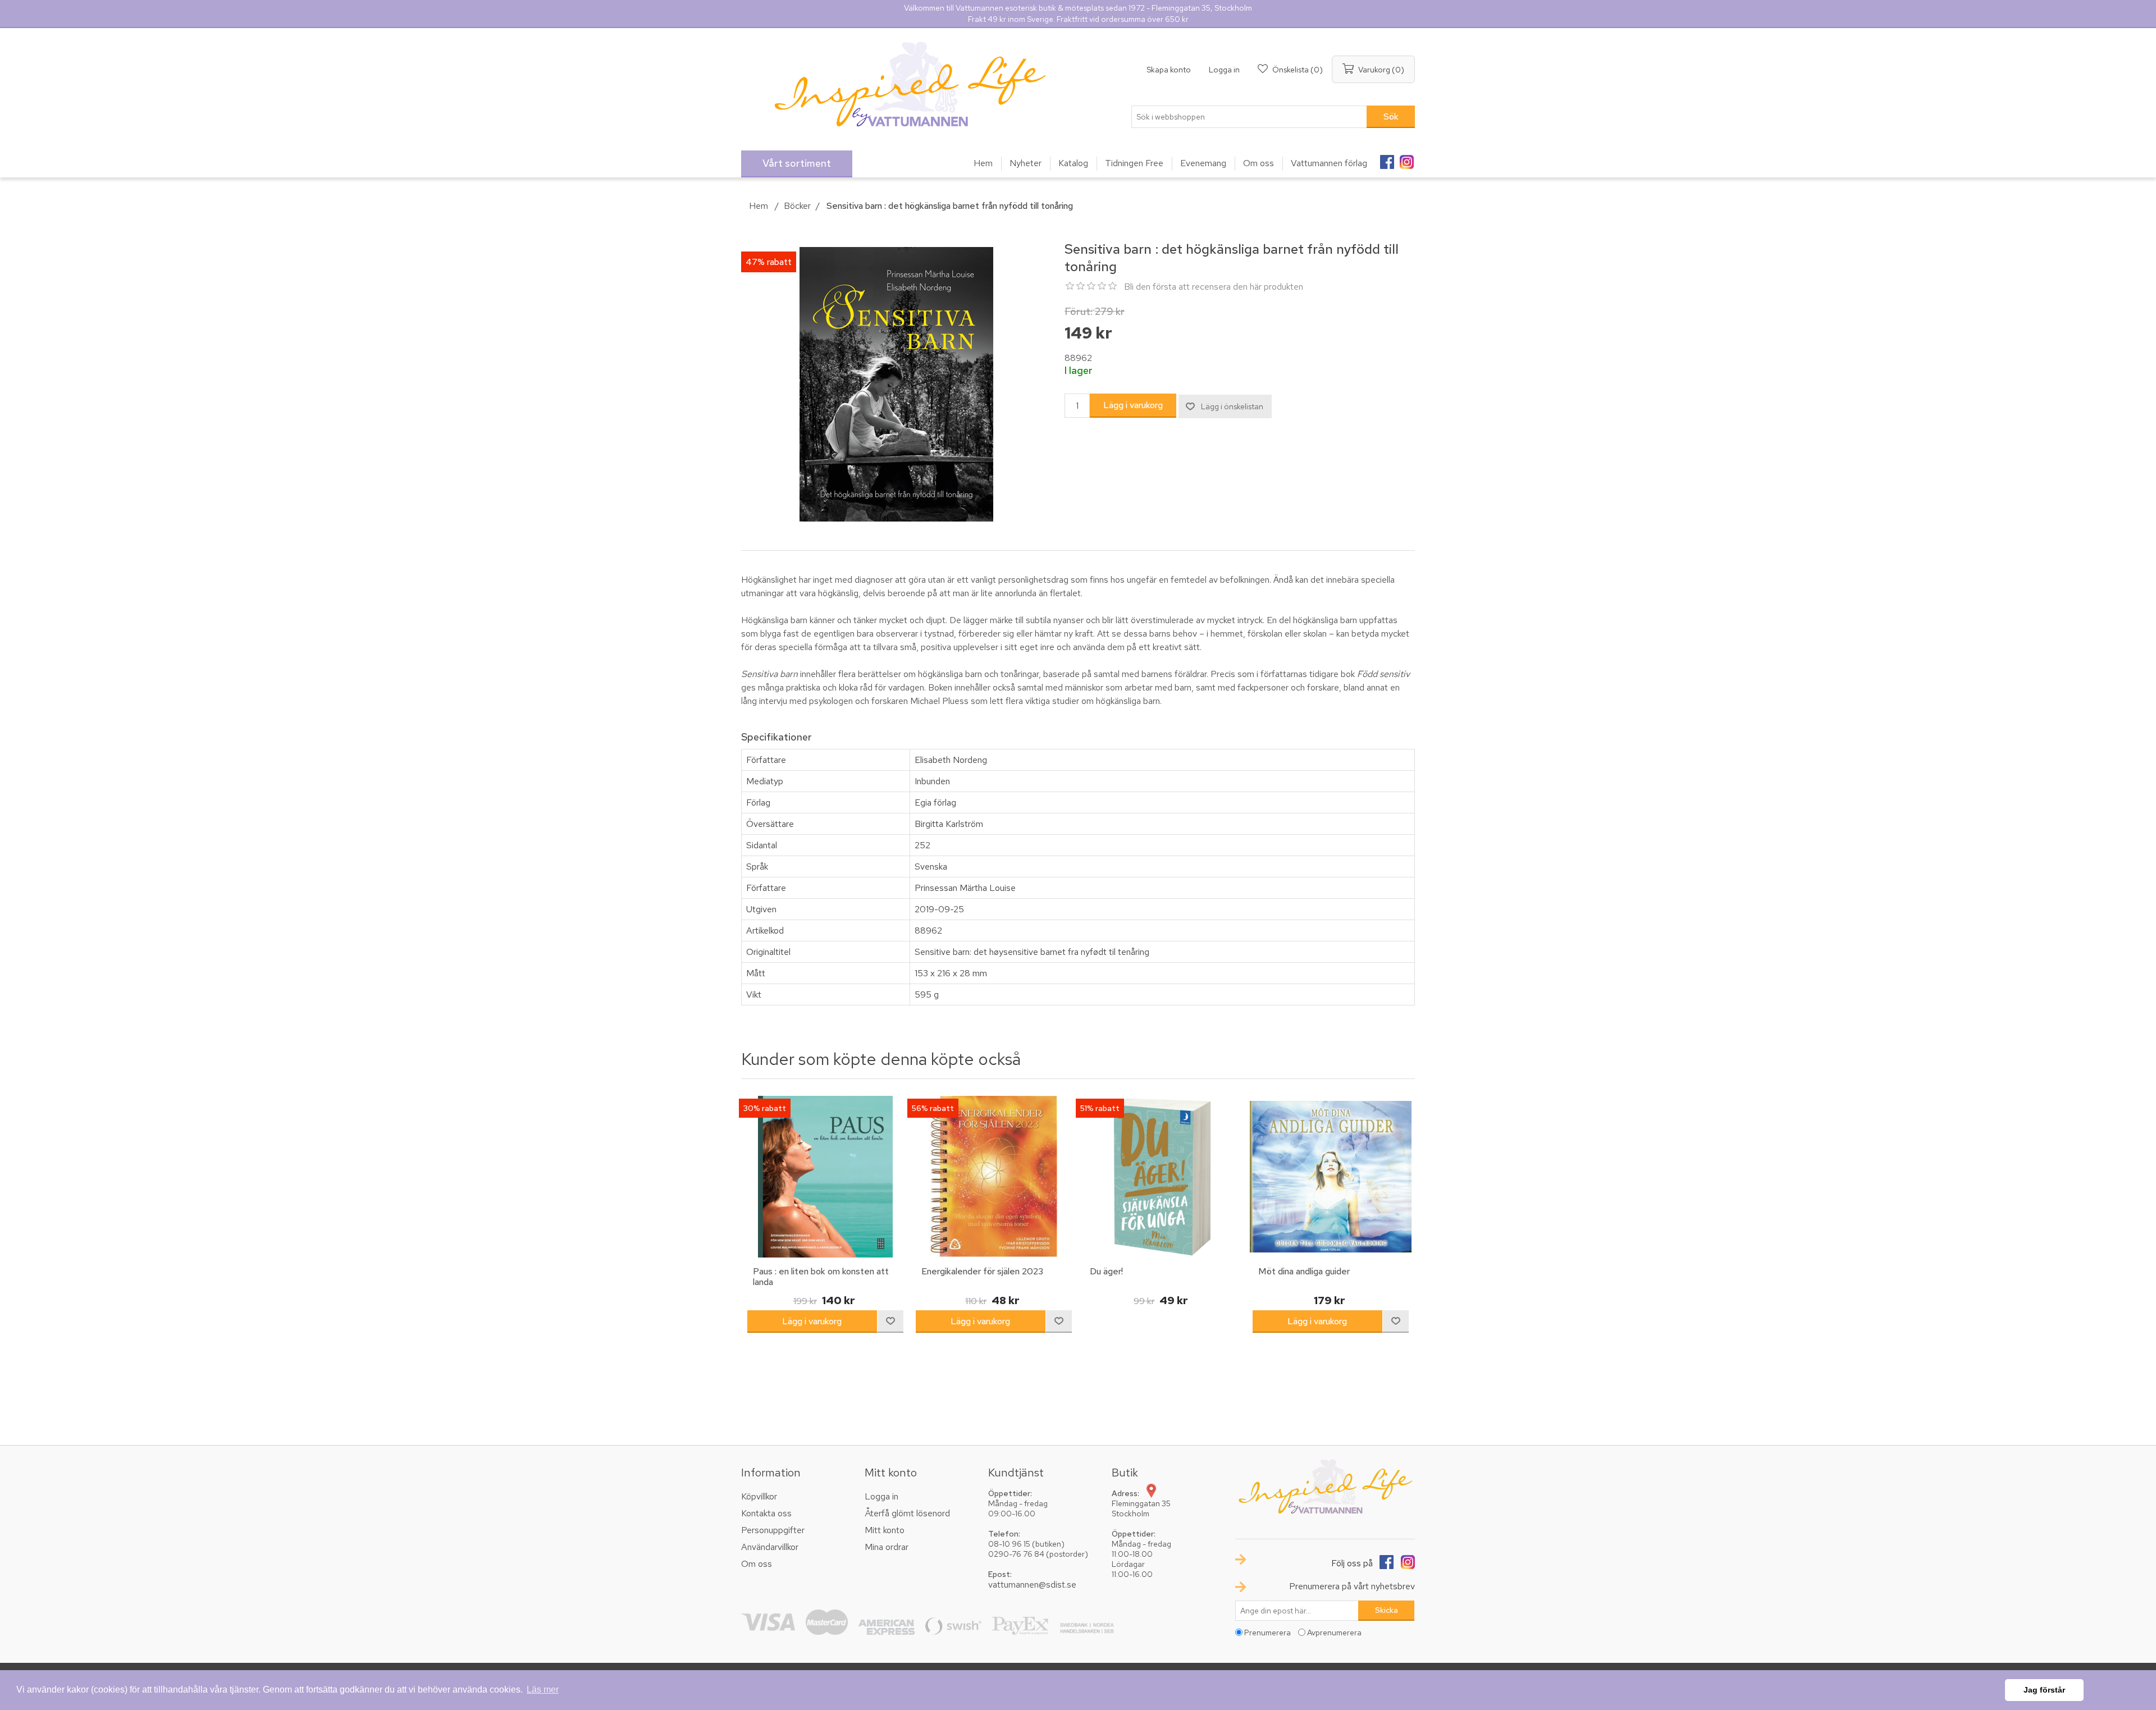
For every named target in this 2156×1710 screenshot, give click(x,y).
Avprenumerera (1334, 1633)
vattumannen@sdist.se (1032, 1585)
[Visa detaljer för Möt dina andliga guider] (1331, 1177)
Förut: (1079, 311)
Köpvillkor (759, 1496)
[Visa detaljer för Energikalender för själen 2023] (994, 1177)
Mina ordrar (887, 1547)
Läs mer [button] (543, 1690)
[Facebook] (1387, 158)
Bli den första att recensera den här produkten (1214, 287)
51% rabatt (1100, 1108)
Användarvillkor (770, 1547)
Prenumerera (1267, 1633)
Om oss (757, 1564)
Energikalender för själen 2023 (982, 1271)
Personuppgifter (773, 1530)
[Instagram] (1406, 158)
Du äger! (1106, 1271)
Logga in (1224, 70)
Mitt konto (885, 1530)
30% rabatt (765, 1108)
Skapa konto (1169, 70)
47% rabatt (769, 262)
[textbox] (1249, 117)
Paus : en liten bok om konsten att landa (821, 1277)
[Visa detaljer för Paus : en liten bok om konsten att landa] (825, 1177)
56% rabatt (933, 1108)
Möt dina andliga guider (1304, 1271)
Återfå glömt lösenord (907, 1513)
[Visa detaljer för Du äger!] (1162, 1177)
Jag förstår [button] (2044, 1690)
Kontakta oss (766, 1513)
